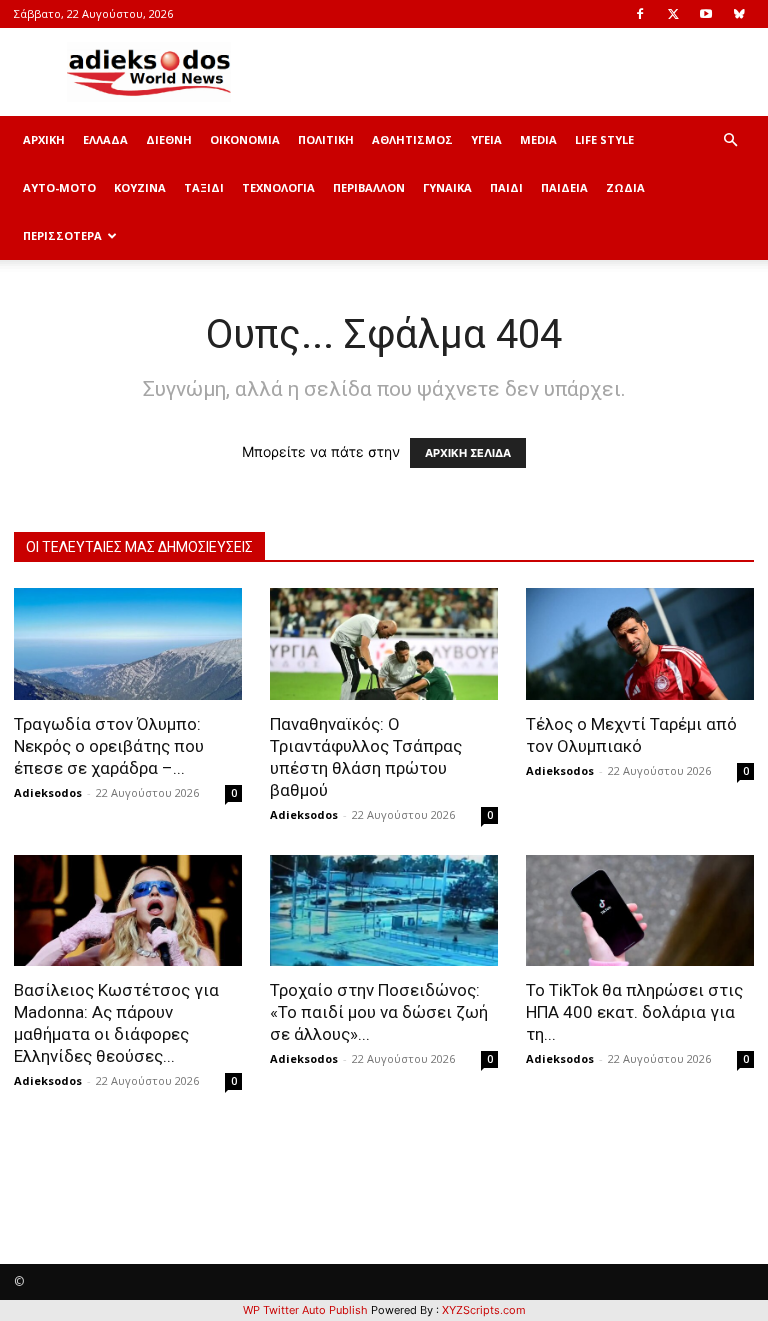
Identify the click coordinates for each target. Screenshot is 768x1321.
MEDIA (538, 139)
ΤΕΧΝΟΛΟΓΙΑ (278, 187)
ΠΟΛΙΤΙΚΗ (326, 139)
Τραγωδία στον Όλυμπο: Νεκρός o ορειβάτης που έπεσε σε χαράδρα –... (109, 746)
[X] (673, 14)
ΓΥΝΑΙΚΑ (447, 187)
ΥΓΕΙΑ (486, 139)
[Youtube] (706, 14)
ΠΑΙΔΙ (506, 187)
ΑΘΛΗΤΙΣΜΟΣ (412, 139)
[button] (730, 140)
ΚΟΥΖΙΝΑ (140, 187)
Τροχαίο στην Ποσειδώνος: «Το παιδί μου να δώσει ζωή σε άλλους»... (379, 1012)
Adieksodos (48, 792)
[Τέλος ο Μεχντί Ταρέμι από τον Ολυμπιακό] (640, 644)
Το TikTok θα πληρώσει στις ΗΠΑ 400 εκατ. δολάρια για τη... (634, 1012)
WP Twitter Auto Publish (305, 1310)
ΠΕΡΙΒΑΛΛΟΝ (369, 187)
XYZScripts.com (484, 1310)
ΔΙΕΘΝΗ (169, 139)
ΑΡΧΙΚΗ (44, 139)
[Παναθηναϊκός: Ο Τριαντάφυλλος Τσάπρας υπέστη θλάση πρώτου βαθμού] (384, 644)
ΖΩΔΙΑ (625, 187)
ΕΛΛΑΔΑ (105, 139)
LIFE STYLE (604, 139)
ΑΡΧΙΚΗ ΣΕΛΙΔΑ (468, 453)
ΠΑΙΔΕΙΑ (564, 187)
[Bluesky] (739, 14)
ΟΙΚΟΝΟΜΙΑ (245, 139)
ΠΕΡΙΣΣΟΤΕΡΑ (62, 235)
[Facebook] (640, 14)
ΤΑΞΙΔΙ (204, 187)
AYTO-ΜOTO (59, 187)
